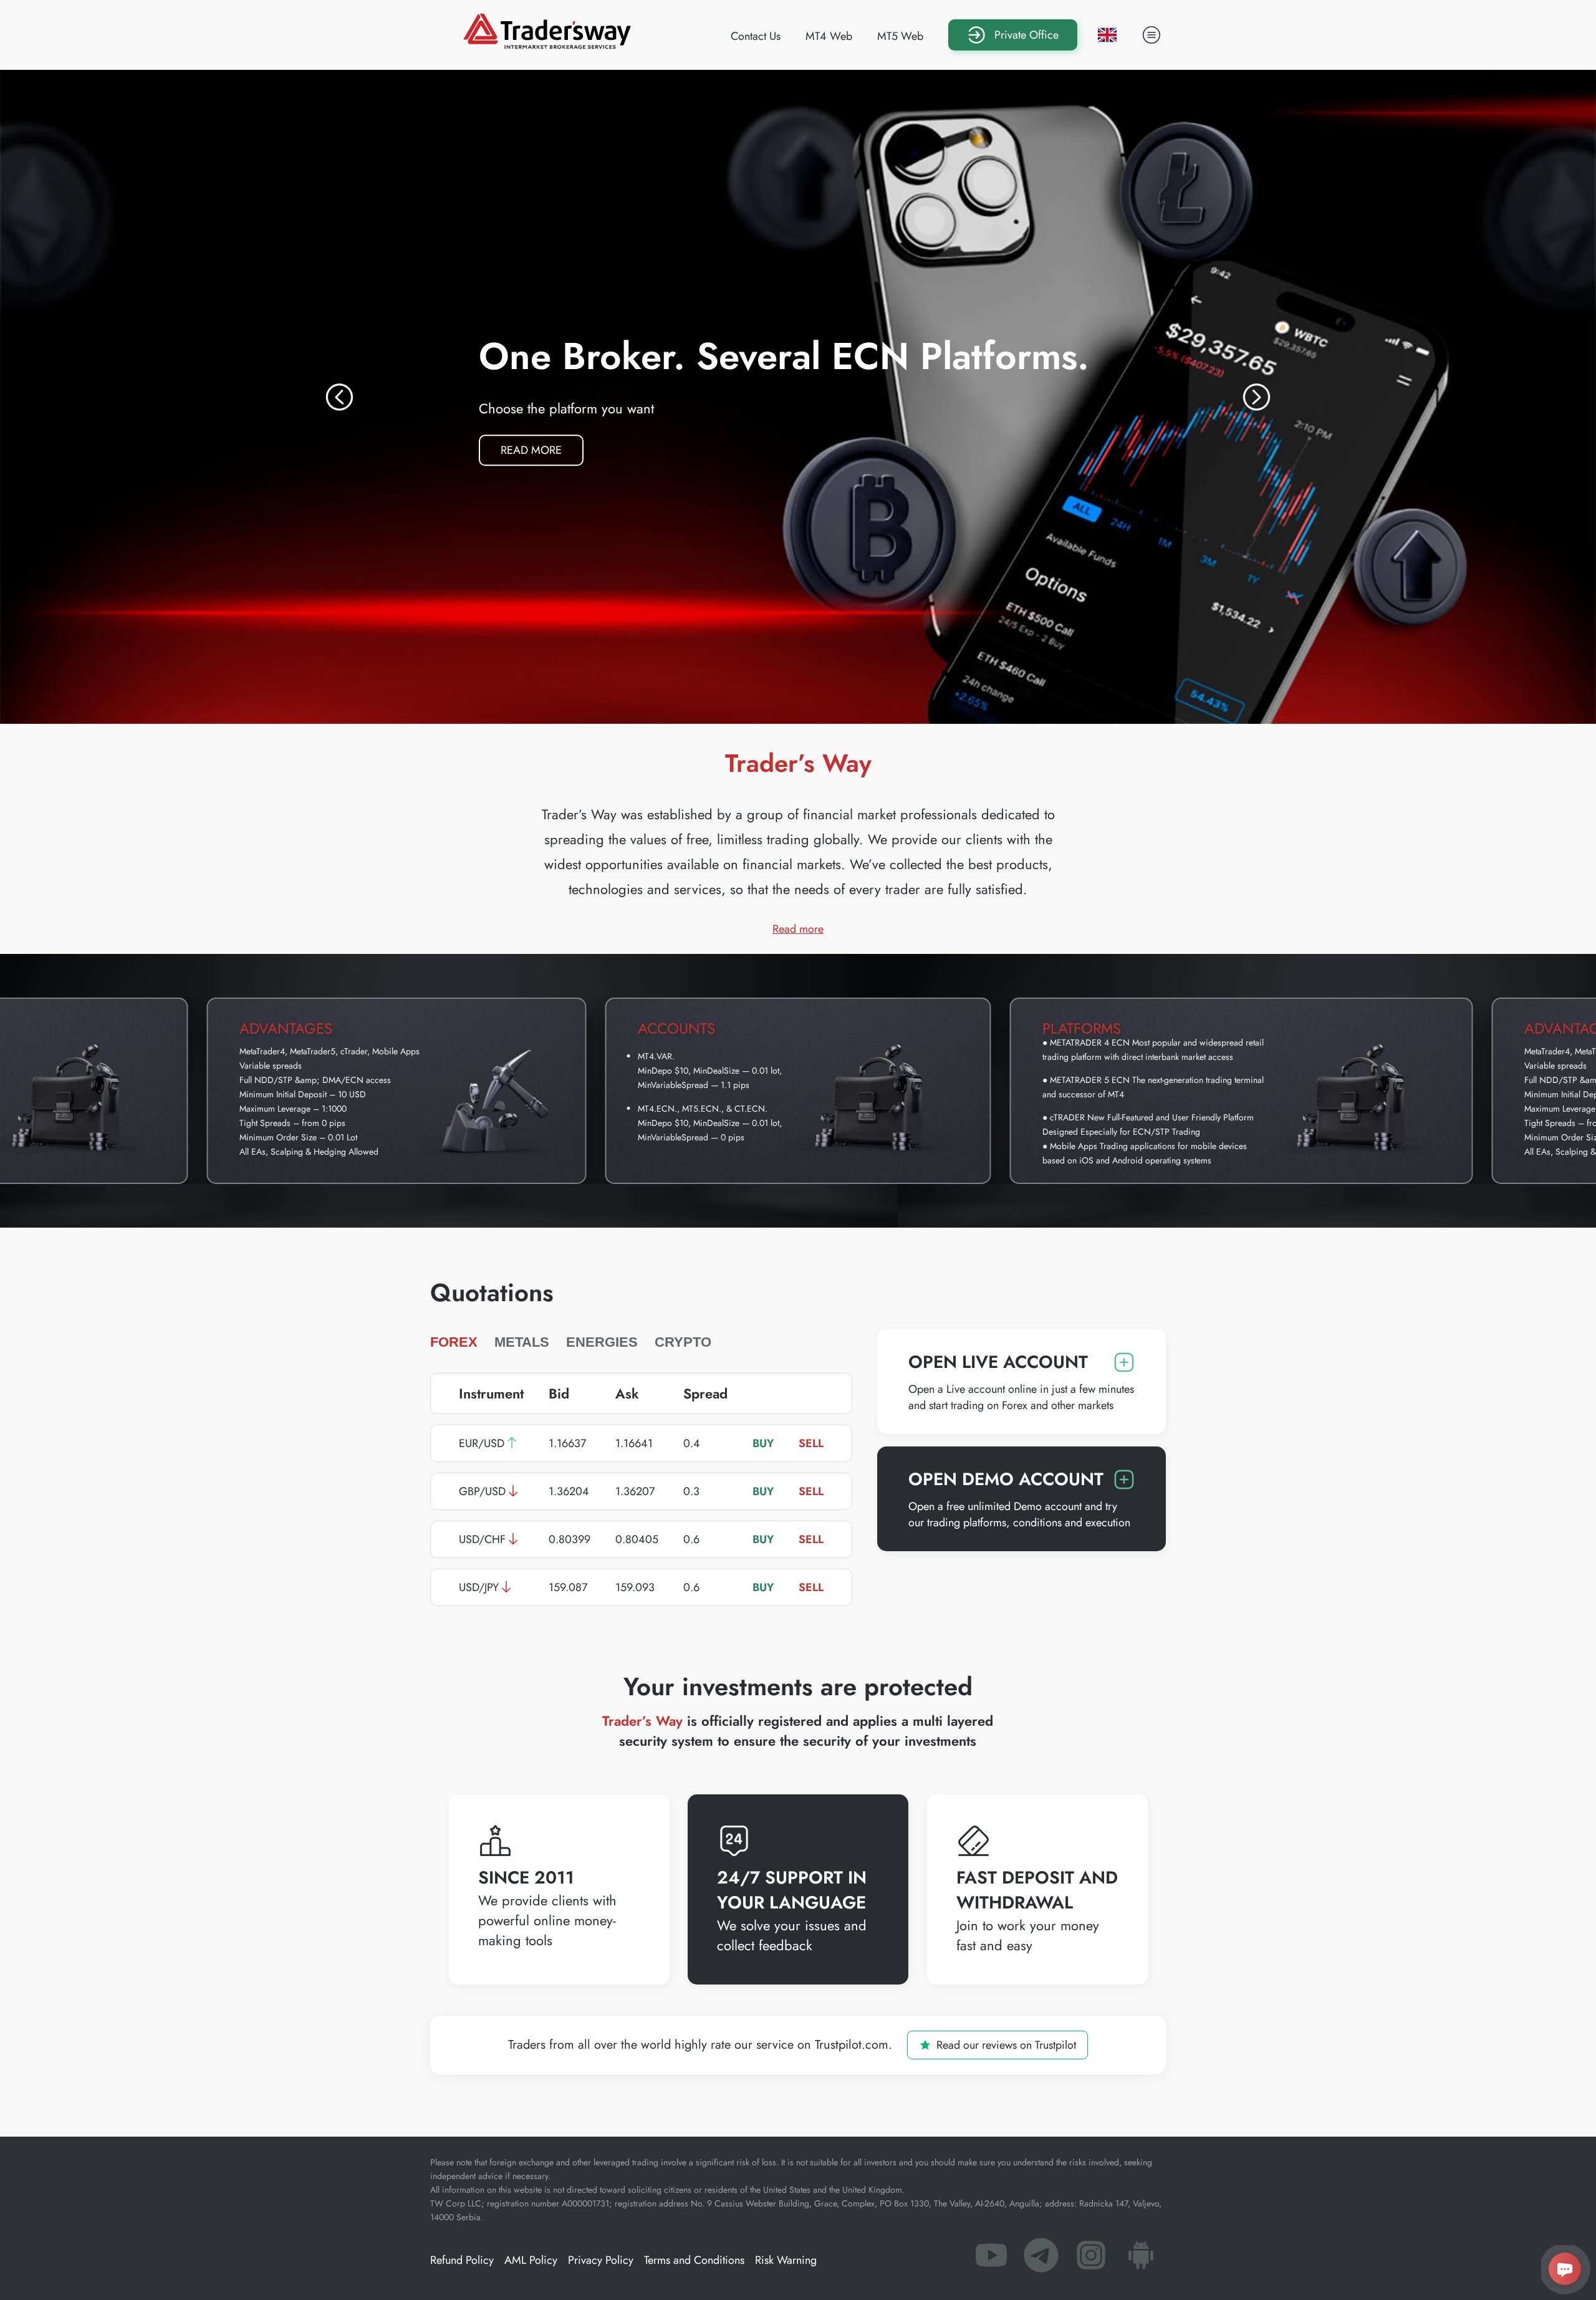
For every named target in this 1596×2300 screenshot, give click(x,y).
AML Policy (531, 2260)
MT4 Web (829, 36)
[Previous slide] (339, 397)
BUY (763, 1443)
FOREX (454, 1342)
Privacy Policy (601, 2260)
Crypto (683, 1342)
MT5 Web (900, 36)
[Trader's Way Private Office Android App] (1141, 2259)
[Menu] (1151, 35)
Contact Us (756, 36)
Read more (542, 447)
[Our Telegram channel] (1041, 2259)
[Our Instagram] (1091, 2259)
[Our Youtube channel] (991, 2259)
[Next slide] (1257, 397)
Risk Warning (786, 2260)
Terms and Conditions (694, 2260)
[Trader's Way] (547, 45)
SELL (811, 1443)
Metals (522, 1342)
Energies (602, 1342)
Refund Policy (462, 2260)
